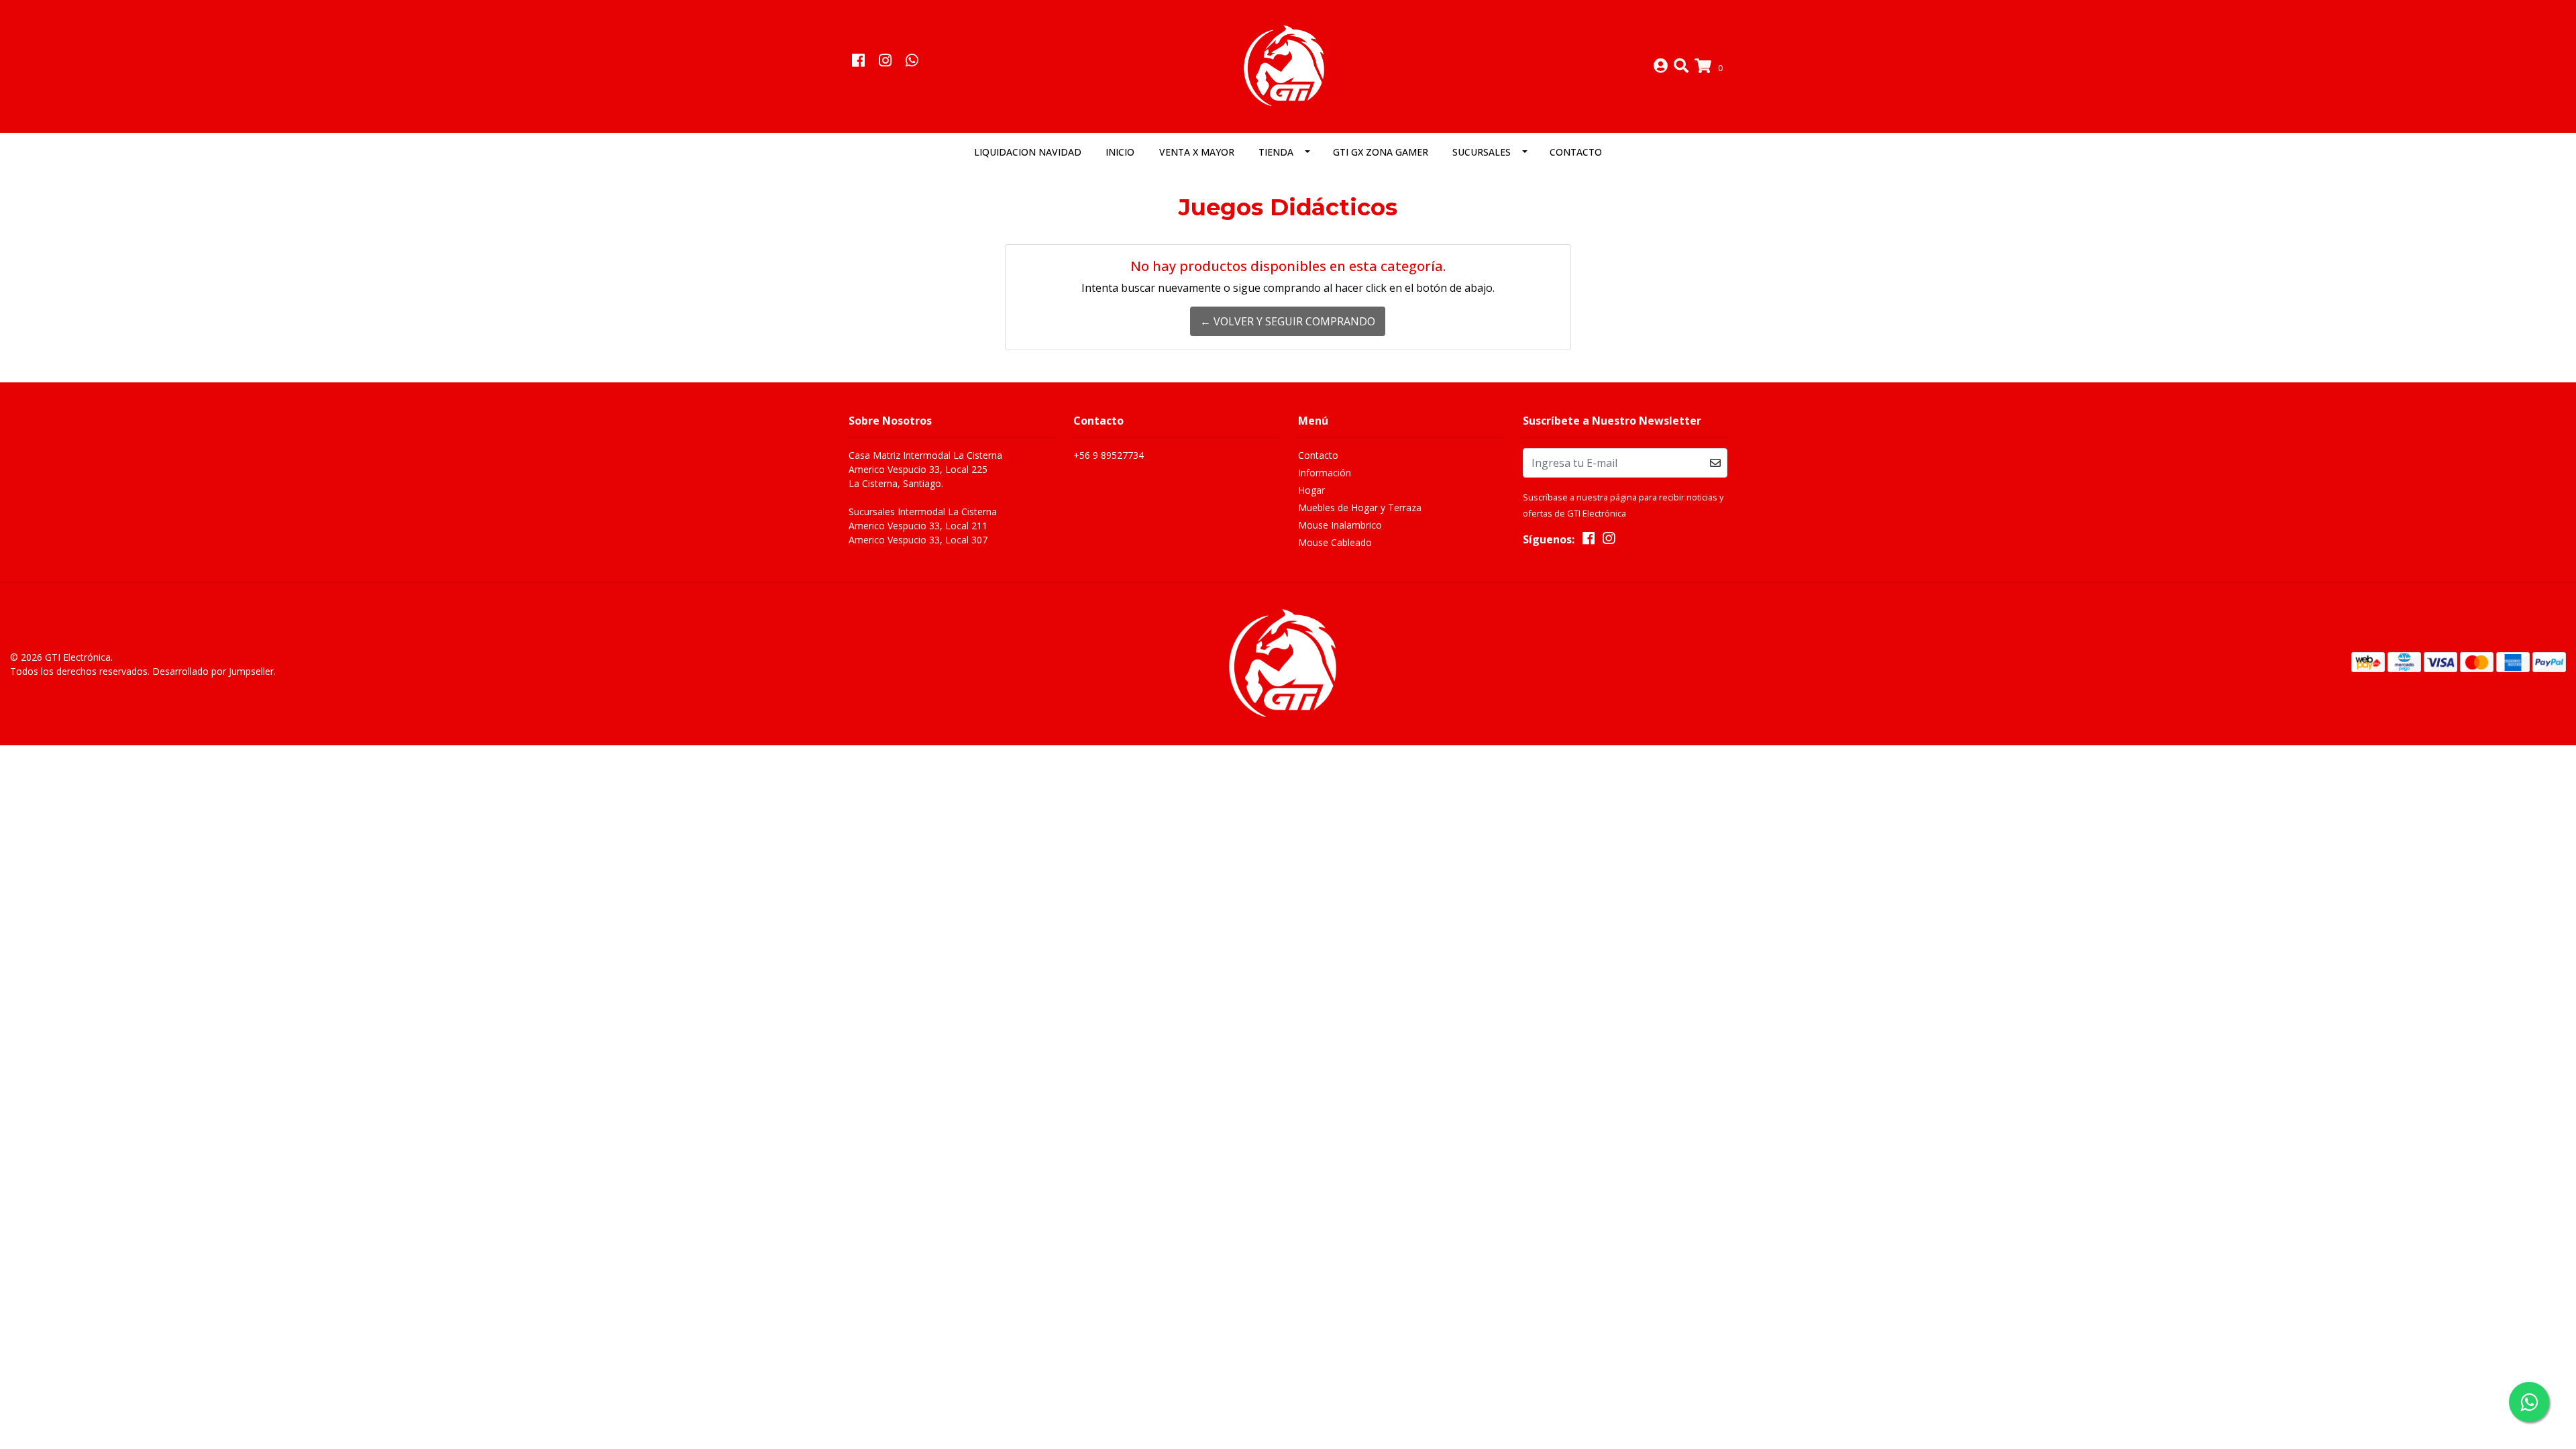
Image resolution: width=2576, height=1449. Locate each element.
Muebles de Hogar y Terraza (1360, 507)
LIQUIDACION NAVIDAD (1028, 152)
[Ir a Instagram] (885, 62)
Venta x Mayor (1197, 152)
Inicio (1120, 152)
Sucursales (1482, 152)
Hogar (1311, 490)
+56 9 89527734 (1109, 455)
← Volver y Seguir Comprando (1288, 321)
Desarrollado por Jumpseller (213, 671)
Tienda (1276, 152)
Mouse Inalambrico (1340, 525)
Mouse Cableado (1335, 542)
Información (1325, 473)
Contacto (1576, 152)
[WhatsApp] (912, 62)
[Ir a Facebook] (858, 62)
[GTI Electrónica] (1288, 65)
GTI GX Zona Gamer (1381, 152)
